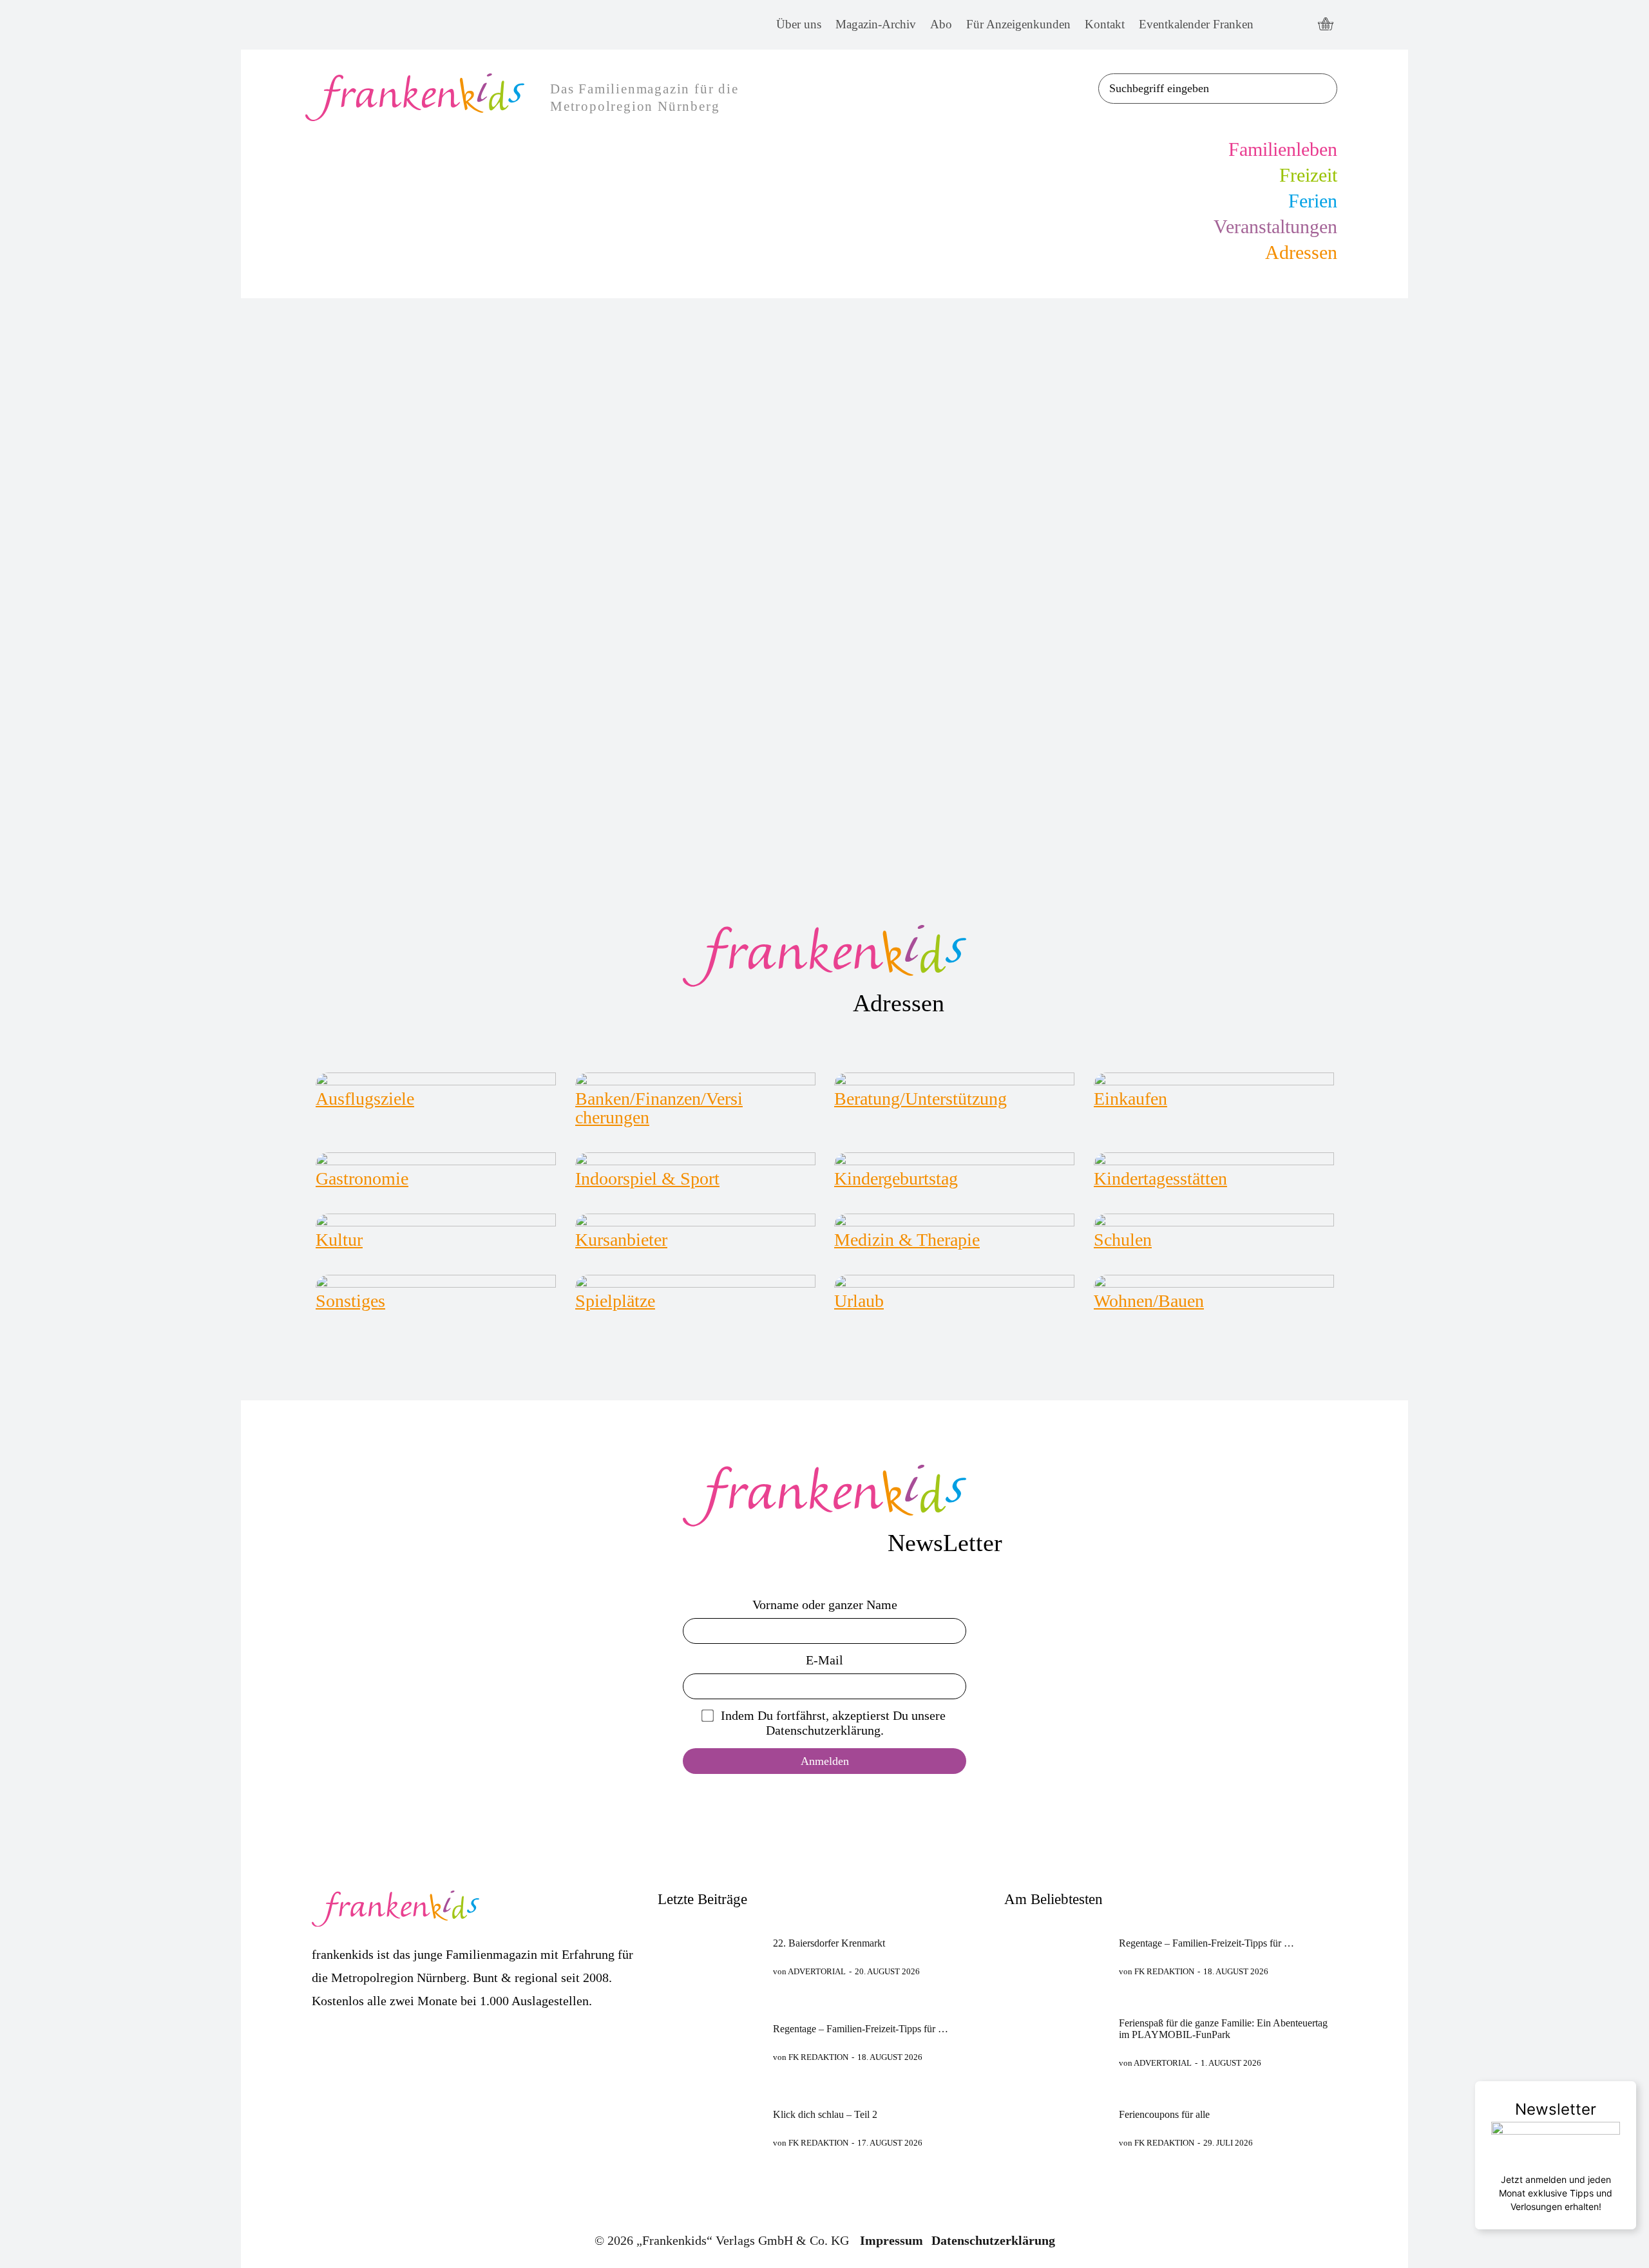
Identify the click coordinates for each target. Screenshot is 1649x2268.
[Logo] (824, 956)
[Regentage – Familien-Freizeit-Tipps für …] (710, 2043)
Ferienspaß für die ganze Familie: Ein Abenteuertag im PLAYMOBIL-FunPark (1223, 2029)
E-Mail (824, 1660)
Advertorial (817, 1971)
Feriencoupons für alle (1164, 2114)
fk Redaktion (818, 2057)
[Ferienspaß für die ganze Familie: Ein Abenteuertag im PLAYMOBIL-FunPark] (1056, 2043)
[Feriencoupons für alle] (1056, 2129)
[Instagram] (1299, 25)
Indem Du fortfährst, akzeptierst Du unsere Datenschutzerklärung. (833, 1723)
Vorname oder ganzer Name (825, 1605)
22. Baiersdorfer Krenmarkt (829, 1943)
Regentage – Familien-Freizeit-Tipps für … (861, 2029)
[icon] (1326, 25)
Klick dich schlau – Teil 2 (825, 2114)
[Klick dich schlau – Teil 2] (710, 2129)
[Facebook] (1275, 25)
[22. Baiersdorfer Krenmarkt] (710, 1957)
